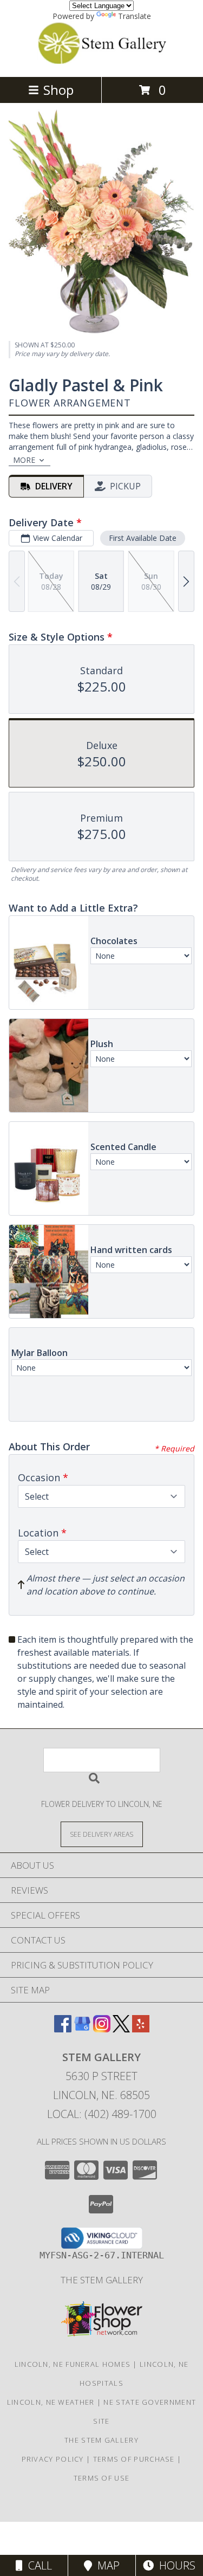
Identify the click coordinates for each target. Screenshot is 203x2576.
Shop (58, 90)
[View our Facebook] (63, 2029)
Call (37, 2565)
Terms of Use (102, 2478)
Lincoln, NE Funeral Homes (73, 2364)
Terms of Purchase (134, 2459)
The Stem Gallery (102, 2280)
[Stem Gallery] (102, 61)
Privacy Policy (53, 2459)
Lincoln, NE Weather (51, 2402)
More (24, 460)
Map (106, 2565)
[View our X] (121, 2029)
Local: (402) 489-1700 (102, 2114)
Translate (135, 16)
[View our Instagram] (102, 2029)
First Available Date (143, 538)
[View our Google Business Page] (82, 2029)
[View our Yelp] (141, 2029)
